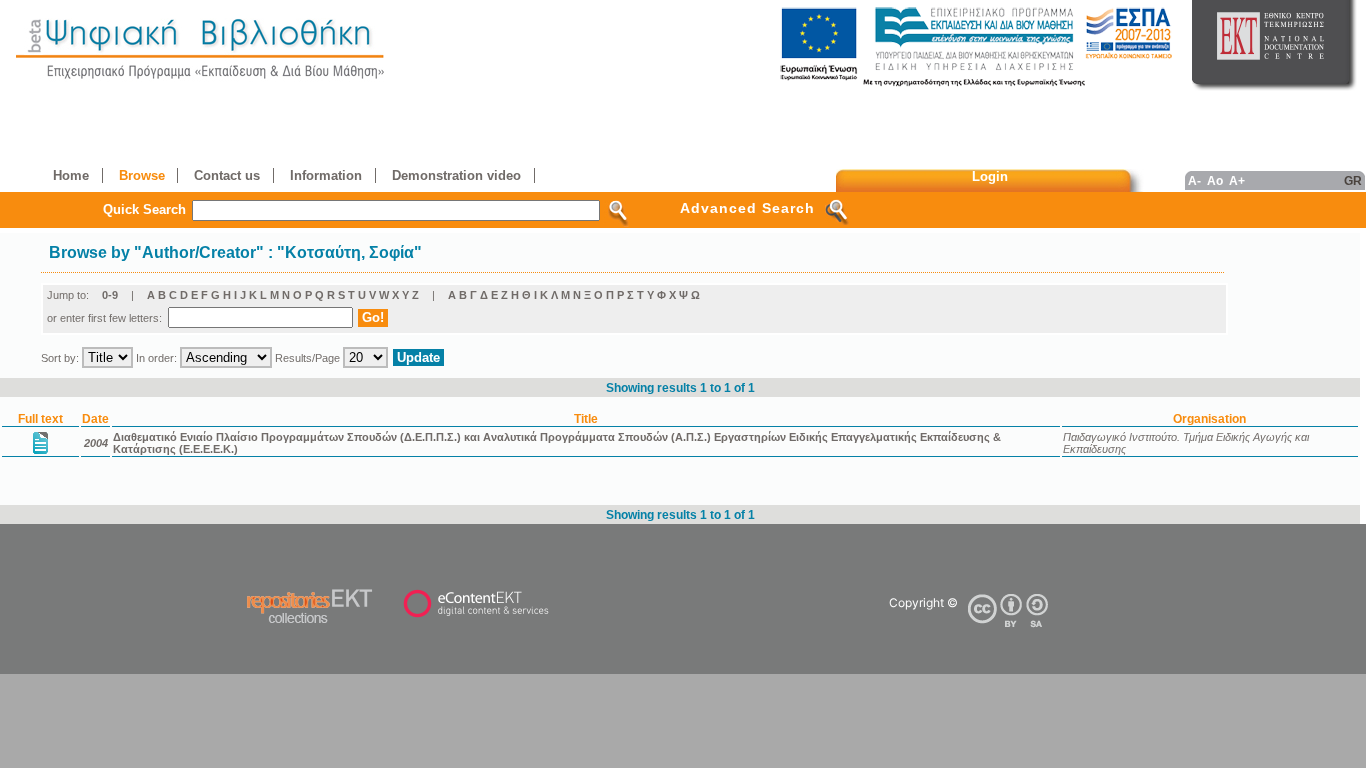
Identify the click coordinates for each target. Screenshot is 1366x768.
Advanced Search (747, 208)
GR (1353, 180)
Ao (1215, 180)
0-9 (110, 295)
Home (71, 175)
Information (326, 175)
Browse (142, 175)
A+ (1237, 180)
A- (1194, 180)
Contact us (227, 175)
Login (990, 176)
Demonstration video (456, 175)
